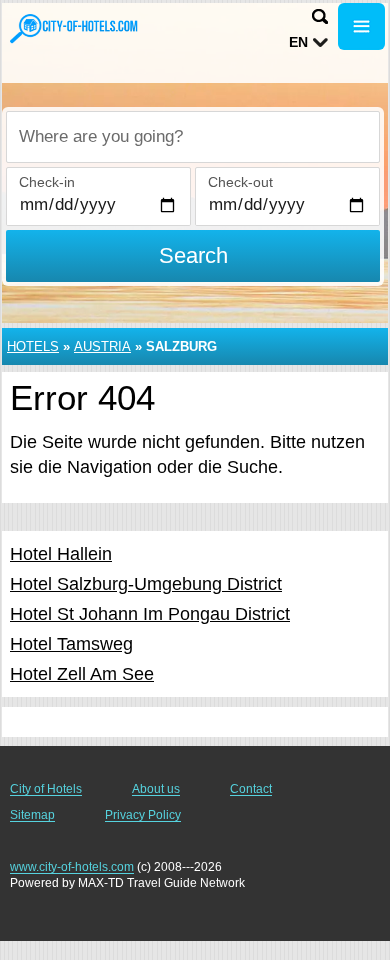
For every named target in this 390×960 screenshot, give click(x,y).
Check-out (240, 182)
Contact (251, 789)
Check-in (47, 182)
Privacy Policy (143, 815)
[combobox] (193, 137)
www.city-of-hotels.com (72, 867)
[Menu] (361, 26)
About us (156, 789)
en (298, 42)
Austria (102, 346)
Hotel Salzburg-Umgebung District (146, 584)
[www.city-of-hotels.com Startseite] (75, 28)
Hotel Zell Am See (82, 674)
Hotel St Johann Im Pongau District (150, 614)
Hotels (33, 346)
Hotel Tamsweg (71, 644)
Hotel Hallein (61, 554)
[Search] (320, 16)
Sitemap (32, 815)
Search (193, 255)
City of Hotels (46, 789)
